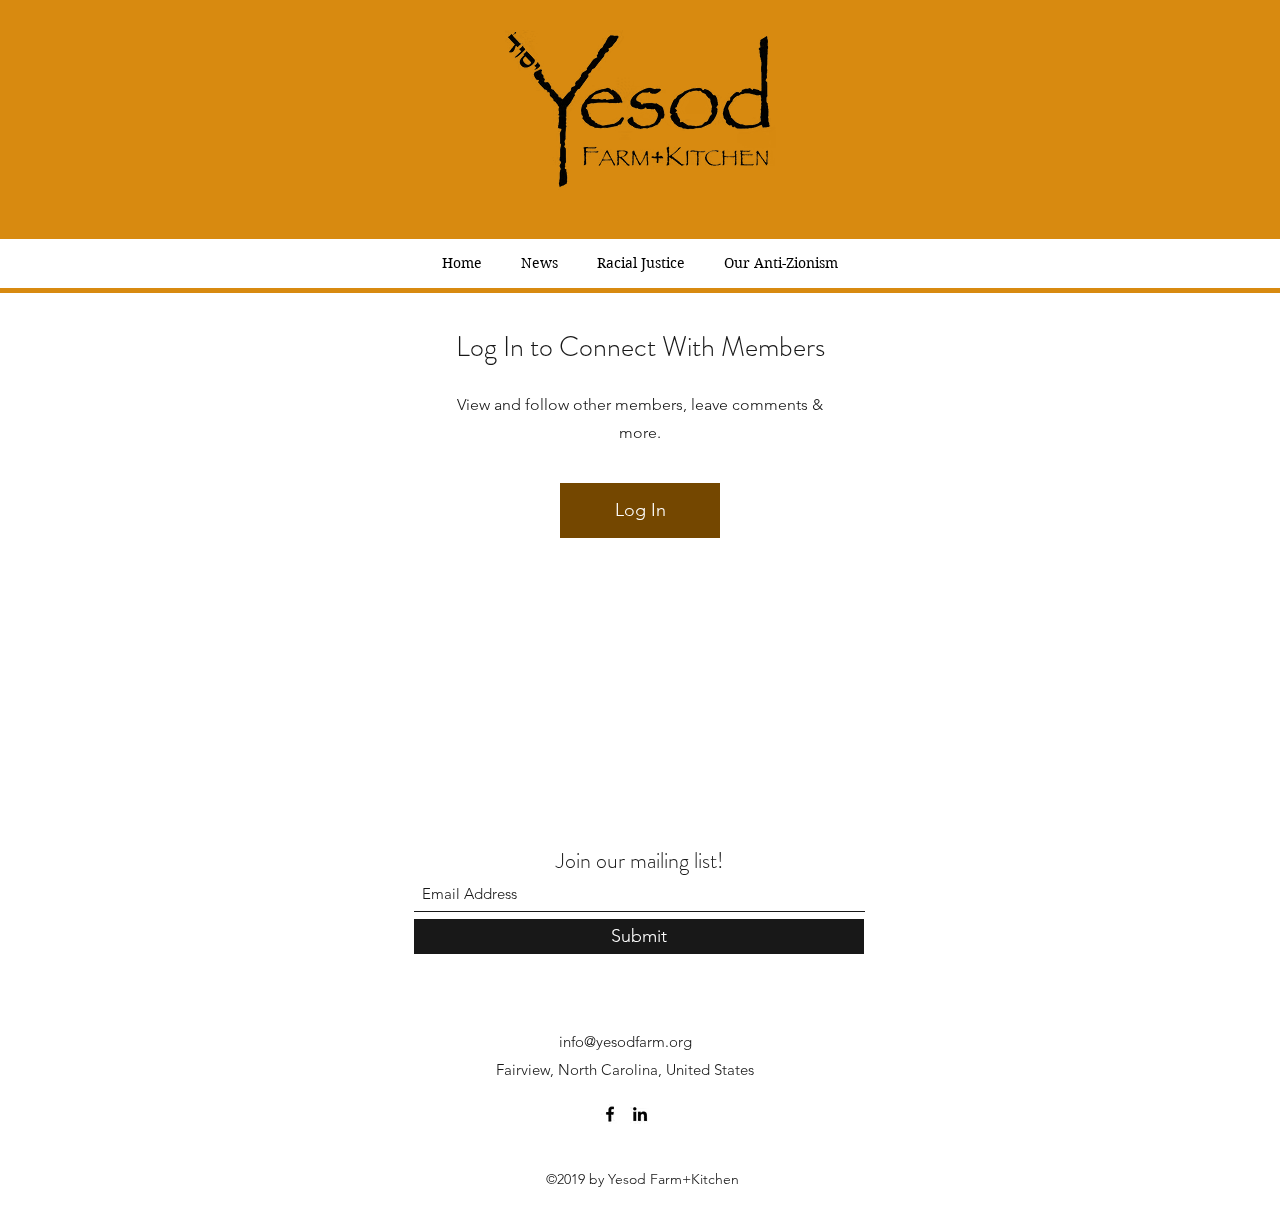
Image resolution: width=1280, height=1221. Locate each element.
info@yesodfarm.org (625, 1041)
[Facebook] (610, 1114)
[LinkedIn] (640, 1114)
